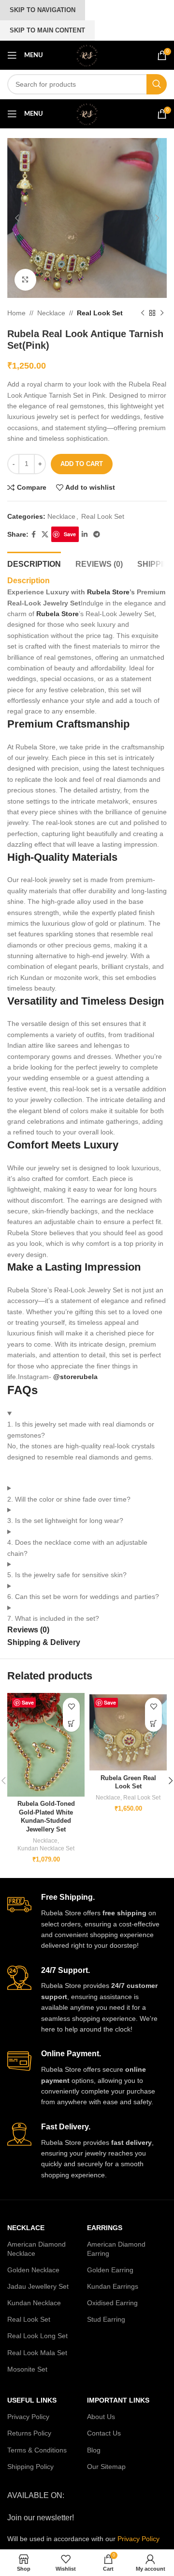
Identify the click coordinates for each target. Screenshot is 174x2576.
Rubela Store (107, 592)
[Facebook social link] (34, 535)
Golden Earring (110, 2270)
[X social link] (45, 535)
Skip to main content (47, 30)
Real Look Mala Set (37, 2353)
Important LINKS (118, 2400)
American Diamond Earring (116, 2249)
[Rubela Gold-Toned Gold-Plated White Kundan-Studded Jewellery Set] (46, 1745)
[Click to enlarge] (25, 280)
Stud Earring (106, 2319)
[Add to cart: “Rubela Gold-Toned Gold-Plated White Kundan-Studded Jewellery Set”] (71, 1723)
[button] (17, 218)
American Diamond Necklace (36, 2249)
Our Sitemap (106, 2467)
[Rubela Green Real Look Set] (128, 1732)
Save (70, 534)
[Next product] (162, 313)
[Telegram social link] (97, 535)
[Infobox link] (87, 1922)
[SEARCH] (157, 84)
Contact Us (104, 2433)
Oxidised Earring (112, 2303)
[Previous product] (143, 313)
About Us (101, 2417)
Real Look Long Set (37, 2336)
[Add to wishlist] (71, 1706)
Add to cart (82, 464)
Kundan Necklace (34, 2303)
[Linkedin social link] (85, 535)
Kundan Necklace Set (46, 1848)
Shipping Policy (30, 2467)
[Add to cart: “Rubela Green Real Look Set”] (153, 1723)
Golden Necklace (33, 2270)
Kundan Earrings (113, 2286)
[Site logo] (87, 55)
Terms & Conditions (37, 2450)
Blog (94, 2450)
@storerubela (75, 1377)
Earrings (105, 2228)
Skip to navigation (43, 10)
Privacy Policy (28, 2417)
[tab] (34, 563)
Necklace (51, 313)
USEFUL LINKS (32, 2400)
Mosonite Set (27, 2369)
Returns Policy (29, 2433)
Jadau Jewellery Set (38, 2286)
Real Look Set (100, 313)
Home (16, 313)
